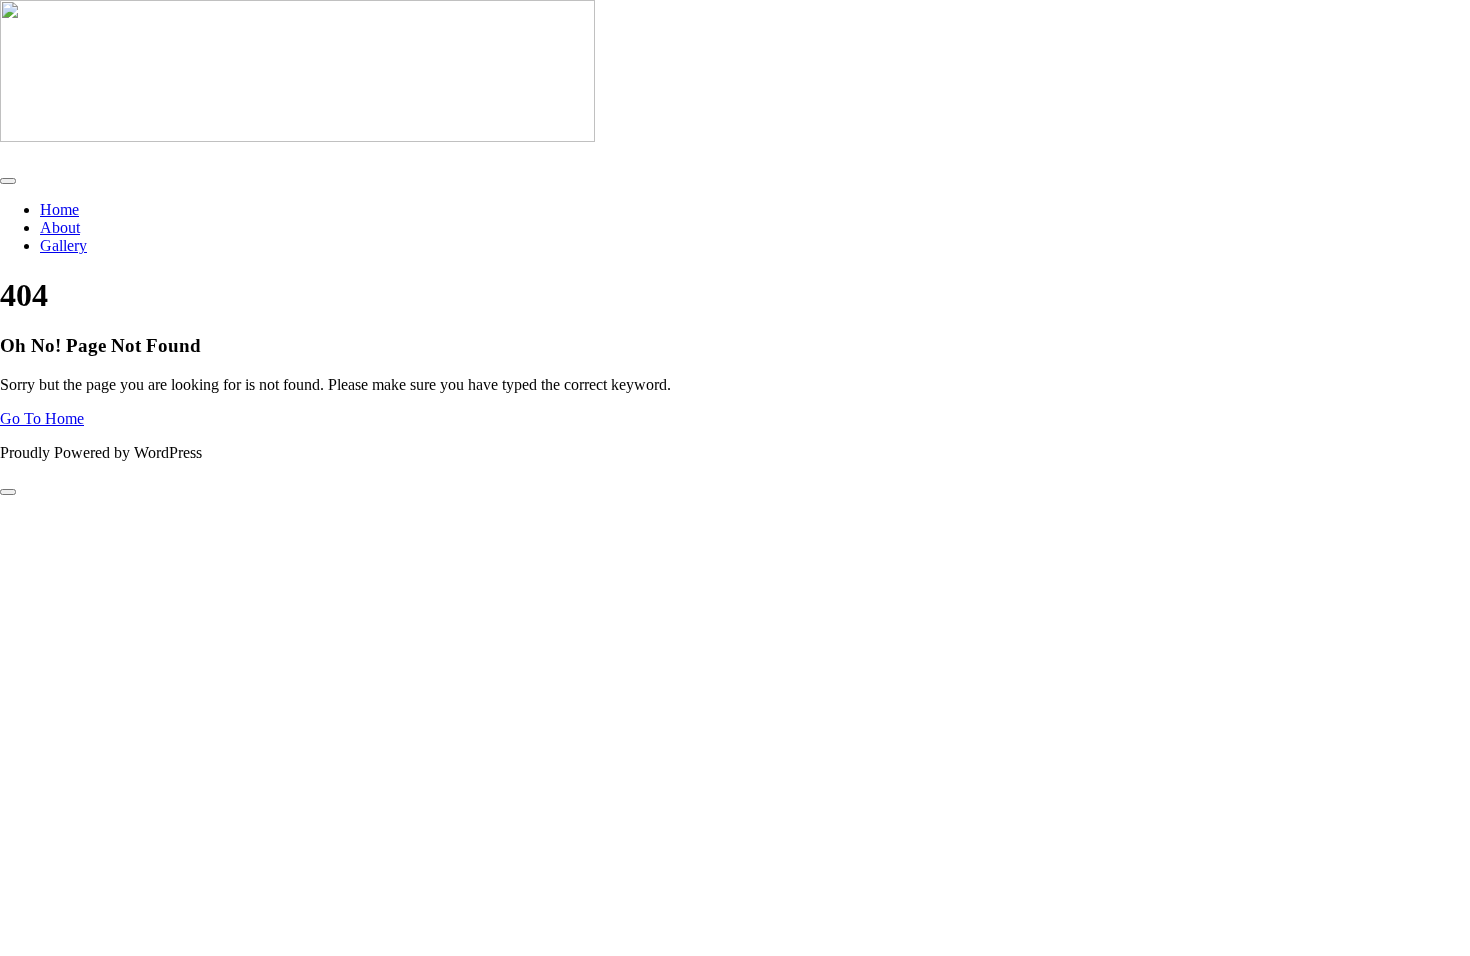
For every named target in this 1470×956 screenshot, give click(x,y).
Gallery (63, 245)
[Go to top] (8, 492)
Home (59, 209)
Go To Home (42, 418)
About (60, 227)
